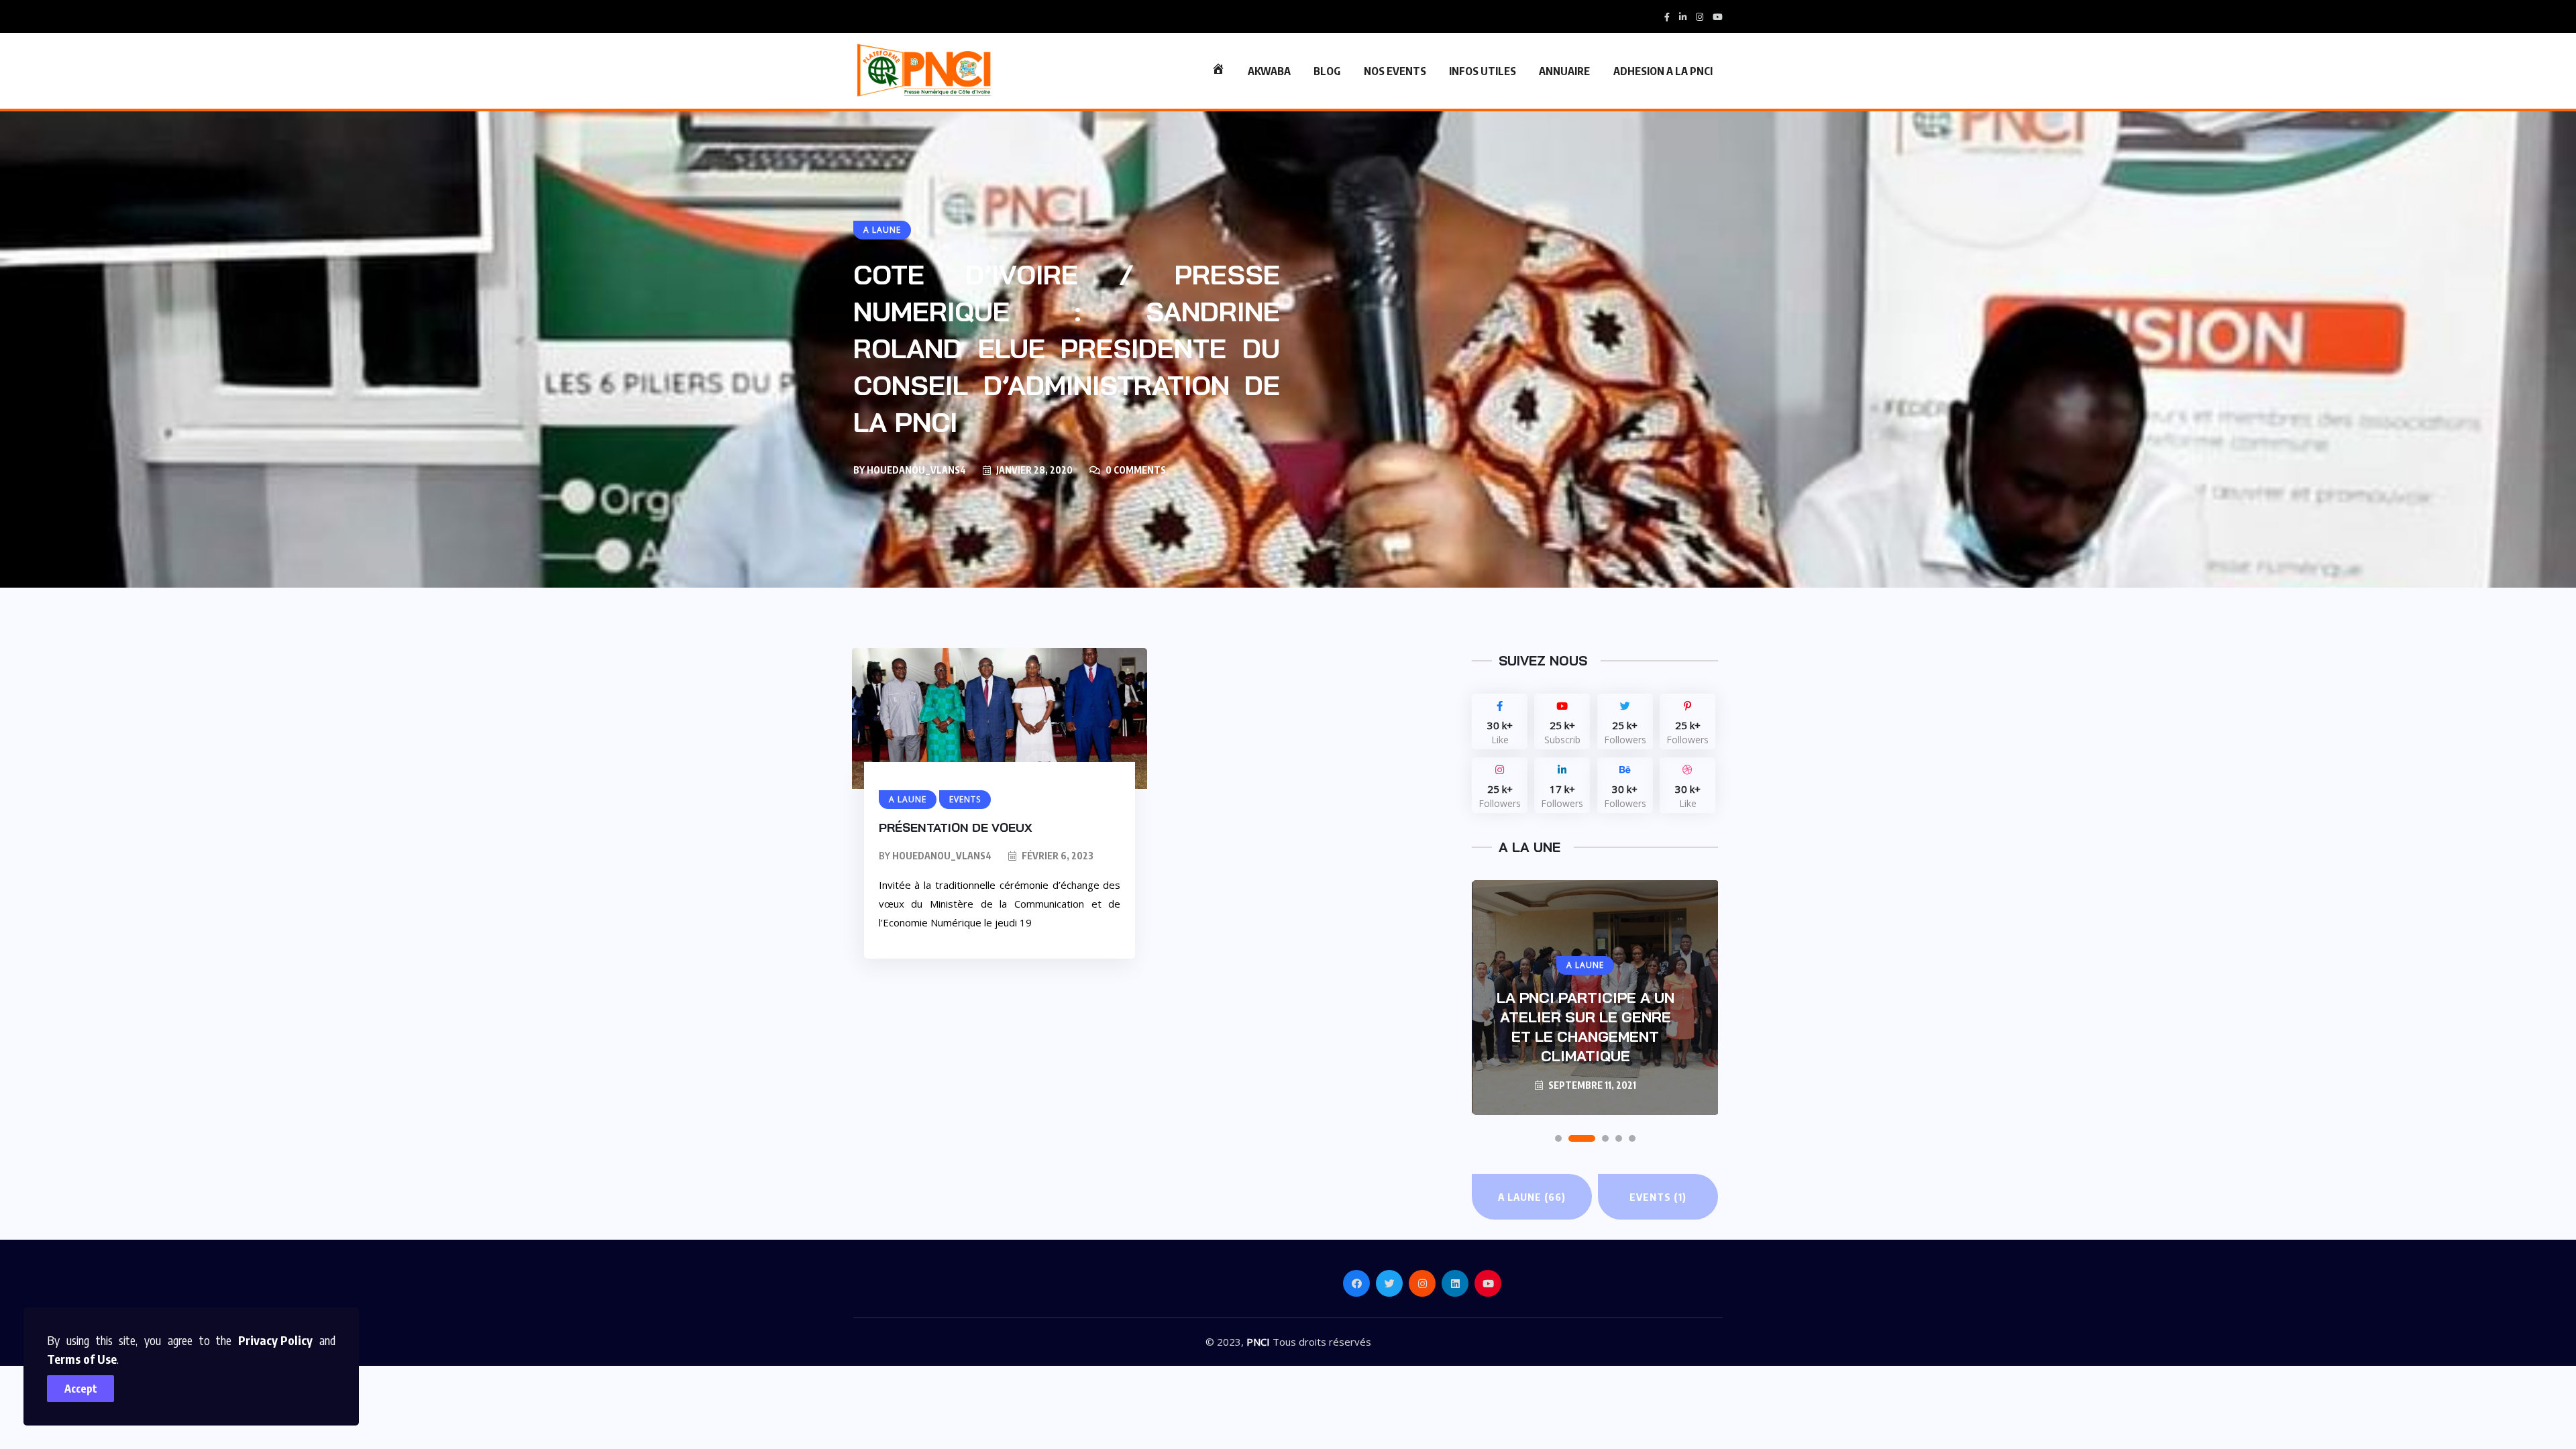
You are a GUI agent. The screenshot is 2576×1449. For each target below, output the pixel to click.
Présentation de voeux (956, 827)
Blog (1327, 71)
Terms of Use (82, 1359)
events (1658, 1197)
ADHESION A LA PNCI (1663, 71)
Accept (81, 1389)
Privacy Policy (275, 1340)
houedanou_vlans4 (916, 470)
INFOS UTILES (1483, 71)
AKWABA (1269, 71)
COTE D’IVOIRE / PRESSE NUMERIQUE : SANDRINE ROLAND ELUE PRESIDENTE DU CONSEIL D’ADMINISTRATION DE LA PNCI (1067, 348)
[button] (1558, 1138)
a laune (1532, 1197)
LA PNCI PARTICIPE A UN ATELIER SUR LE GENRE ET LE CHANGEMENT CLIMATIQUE (1586, 1027)
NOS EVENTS (1395, 71)
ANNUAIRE (1564, 71)
